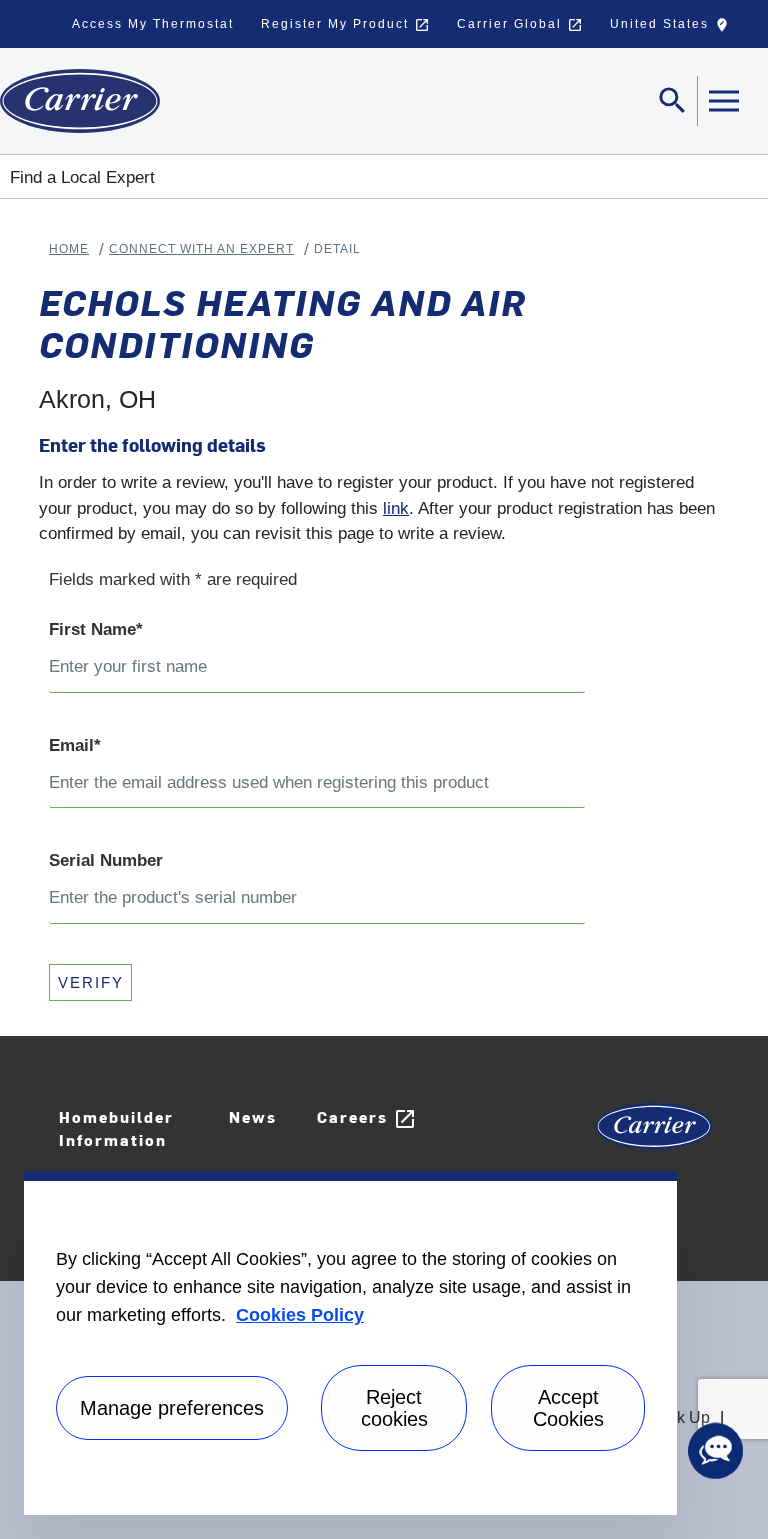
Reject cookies (394, 1408)
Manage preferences (172, 1408)
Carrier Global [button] (520, 25)
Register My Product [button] (345, 25)
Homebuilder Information (116, 1128)
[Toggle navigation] (723, 101)
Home (69, 249)
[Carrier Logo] (654, 1133)
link (396, 508)
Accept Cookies (568, 1408)
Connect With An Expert (201, 249)
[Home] (80, 101)
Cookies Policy (300, 1315)
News (253, 1116)
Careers (367, 1118)
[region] (350, 1343)
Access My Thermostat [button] (153, 24)
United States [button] (674, 29)
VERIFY (91, 982)
